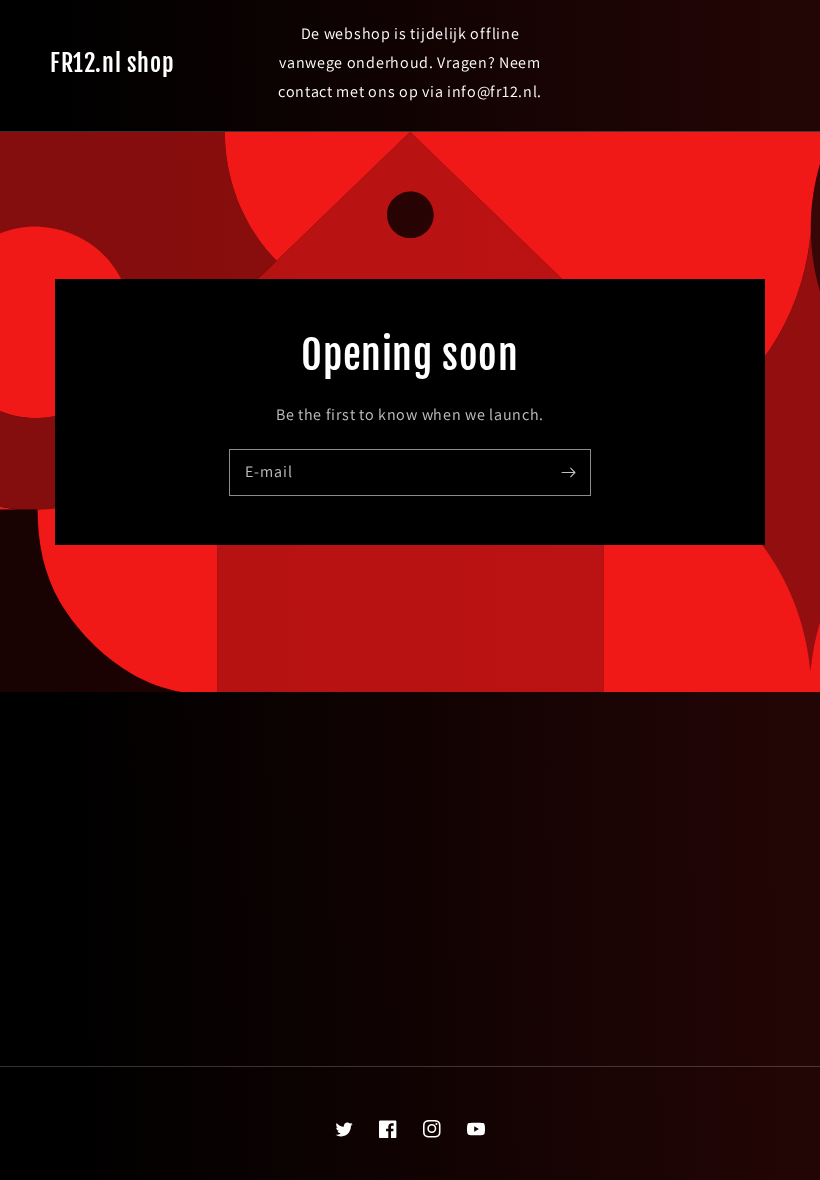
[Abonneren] (568, 472)
